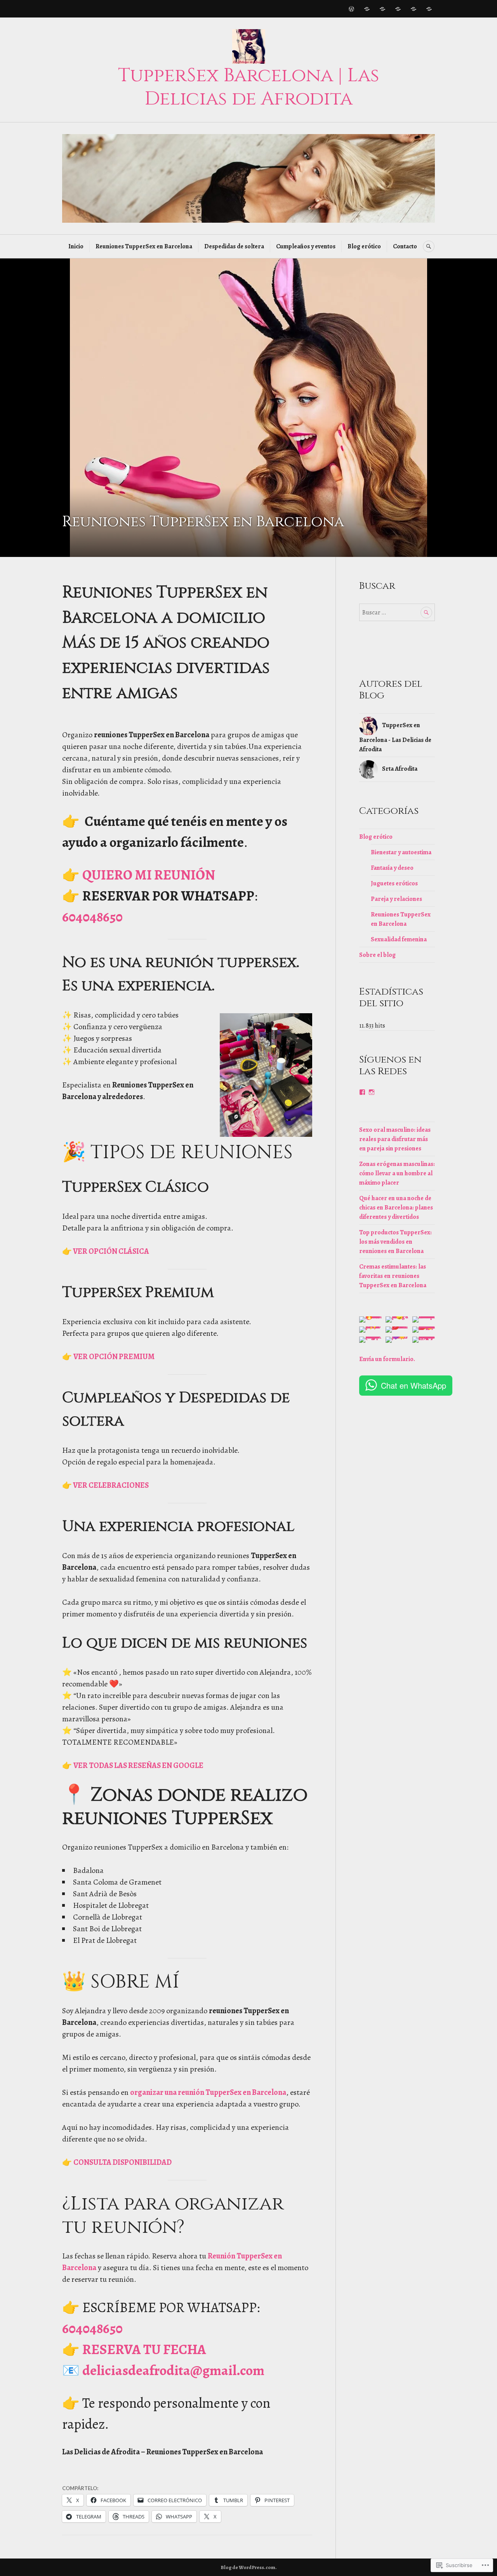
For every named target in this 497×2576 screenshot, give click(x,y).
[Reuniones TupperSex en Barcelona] (367, 9)
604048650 (92, 917)
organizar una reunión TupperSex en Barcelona (208, 2092)
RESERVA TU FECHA (144, 2349)
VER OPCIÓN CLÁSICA (110, 1251)
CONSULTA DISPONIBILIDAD (123, 2162)
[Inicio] (351, 9)
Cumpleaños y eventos (306, 246)
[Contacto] (429, 9)
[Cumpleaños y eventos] (398, 9)
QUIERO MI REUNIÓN (149, 875)
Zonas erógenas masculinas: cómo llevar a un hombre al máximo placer (397, 1173)
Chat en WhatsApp (414, 1385)
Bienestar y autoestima (401, 852)
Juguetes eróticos (394, 883)
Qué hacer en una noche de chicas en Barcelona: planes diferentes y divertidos (396, 1208)
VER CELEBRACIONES (110, 1485)
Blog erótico (364, 246)
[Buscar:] (397, 613)
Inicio (76, 246)
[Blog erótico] (414, 9)
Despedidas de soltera (234, 246)
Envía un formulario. (387, 1359)
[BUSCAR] (429, 246)
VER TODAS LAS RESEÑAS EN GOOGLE (138, 1765)
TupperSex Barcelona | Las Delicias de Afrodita (249, 87)
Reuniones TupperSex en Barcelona (144, 246)
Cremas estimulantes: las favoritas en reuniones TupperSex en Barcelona (393, 1276)
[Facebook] (362, 1092)
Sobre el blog (377, 955)
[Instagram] (372, 1092)
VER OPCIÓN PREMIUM (114, 1357)
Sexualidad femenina (399, 939)
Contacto (405, 246)
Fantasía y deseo (392, 868)
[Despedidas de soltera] (382, 9)
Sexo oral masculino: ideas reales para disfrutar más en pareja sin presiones (395, 1139)
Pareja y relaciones (396, 899)
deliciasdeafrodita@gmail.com (173, 2370)
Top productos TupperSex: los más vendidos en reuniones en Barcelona (395, 1242)
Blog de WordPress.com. (249, 2567)
